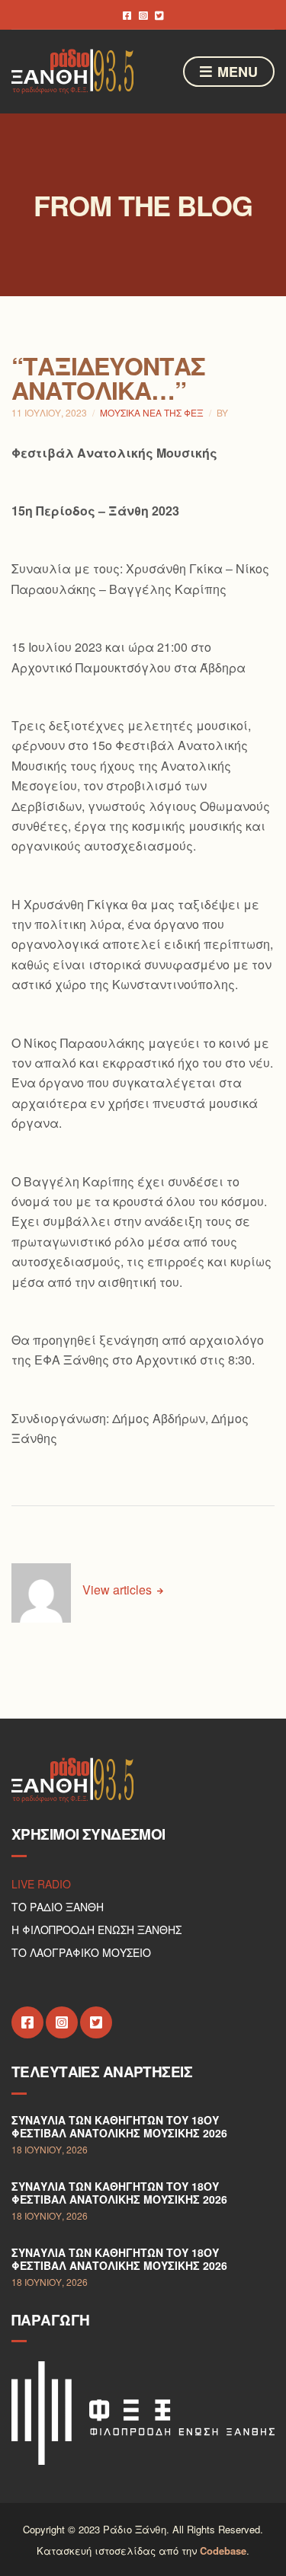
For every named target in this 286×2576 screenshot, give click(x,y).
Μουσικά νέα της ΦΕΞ (152, 412)
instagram (143, 15)
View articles (119, 1590)
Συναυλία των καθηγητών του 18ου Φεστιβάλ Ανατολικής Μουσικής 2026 (119, 2127)
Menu (236, 72)
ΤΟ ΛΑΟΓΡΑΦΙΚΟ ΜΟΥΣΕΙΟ (81, 1952)
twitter (159, 15)
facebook (127, 15)
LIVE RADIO (41, 1884)
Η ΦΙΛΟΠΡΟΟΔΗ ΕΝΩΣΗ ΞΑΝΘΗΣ (96, 1930)
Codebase (223, 2550)
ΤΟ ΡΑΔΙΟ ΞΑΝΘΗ (58, 1907)
